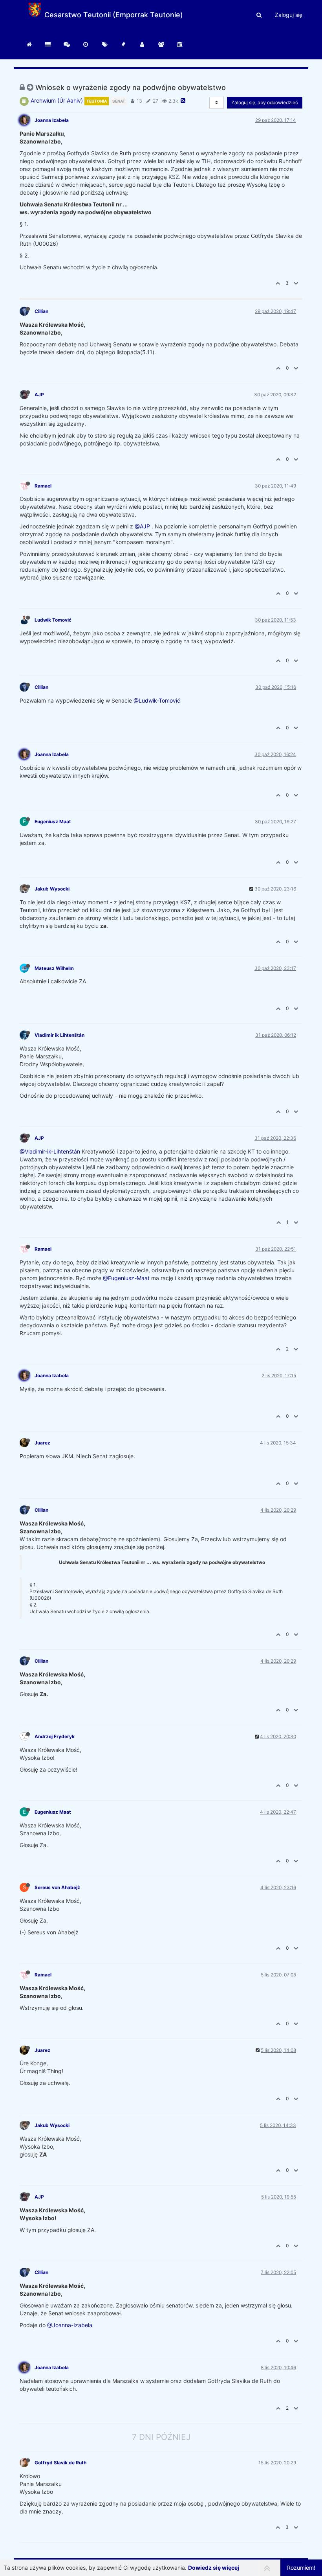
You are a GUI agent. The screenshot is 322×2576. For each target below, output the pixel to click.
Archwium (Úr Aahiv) (57, 100)
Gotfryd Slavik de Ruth (60, 2463)
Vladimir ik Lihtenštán (59, 1035)
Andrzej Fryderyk (55, 1736)
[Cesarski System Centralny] (29, 44)
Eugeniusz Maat (53, 822)
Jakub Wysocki (52, 889)
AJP (39, 395)
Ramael (43, 486)
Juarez (42, 1443)
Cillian (41, 311)
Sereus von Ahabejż (57, 1887)
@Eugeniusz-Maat (126, 1278)
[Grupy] (161, 44)
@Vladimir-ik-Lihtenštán (50, 1151)
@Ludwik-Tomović (157, 700)
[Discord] (67, 44)
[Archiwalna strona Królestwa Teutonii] (180, 44)
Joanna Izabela (52, 120)
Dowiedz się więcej (214, 2568)
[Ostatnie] (86, 44)
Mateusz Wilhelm (54, 968)
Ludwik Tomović (53, 620)
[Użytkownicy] (142, 44)
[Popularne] (123, 44)
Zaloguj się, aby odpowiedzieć (265, 102)
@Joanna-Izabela (70, 2325)
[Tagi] (104, 44)
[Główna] (48, 44)
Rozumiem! (301, 2568)
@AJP (142, 526)
